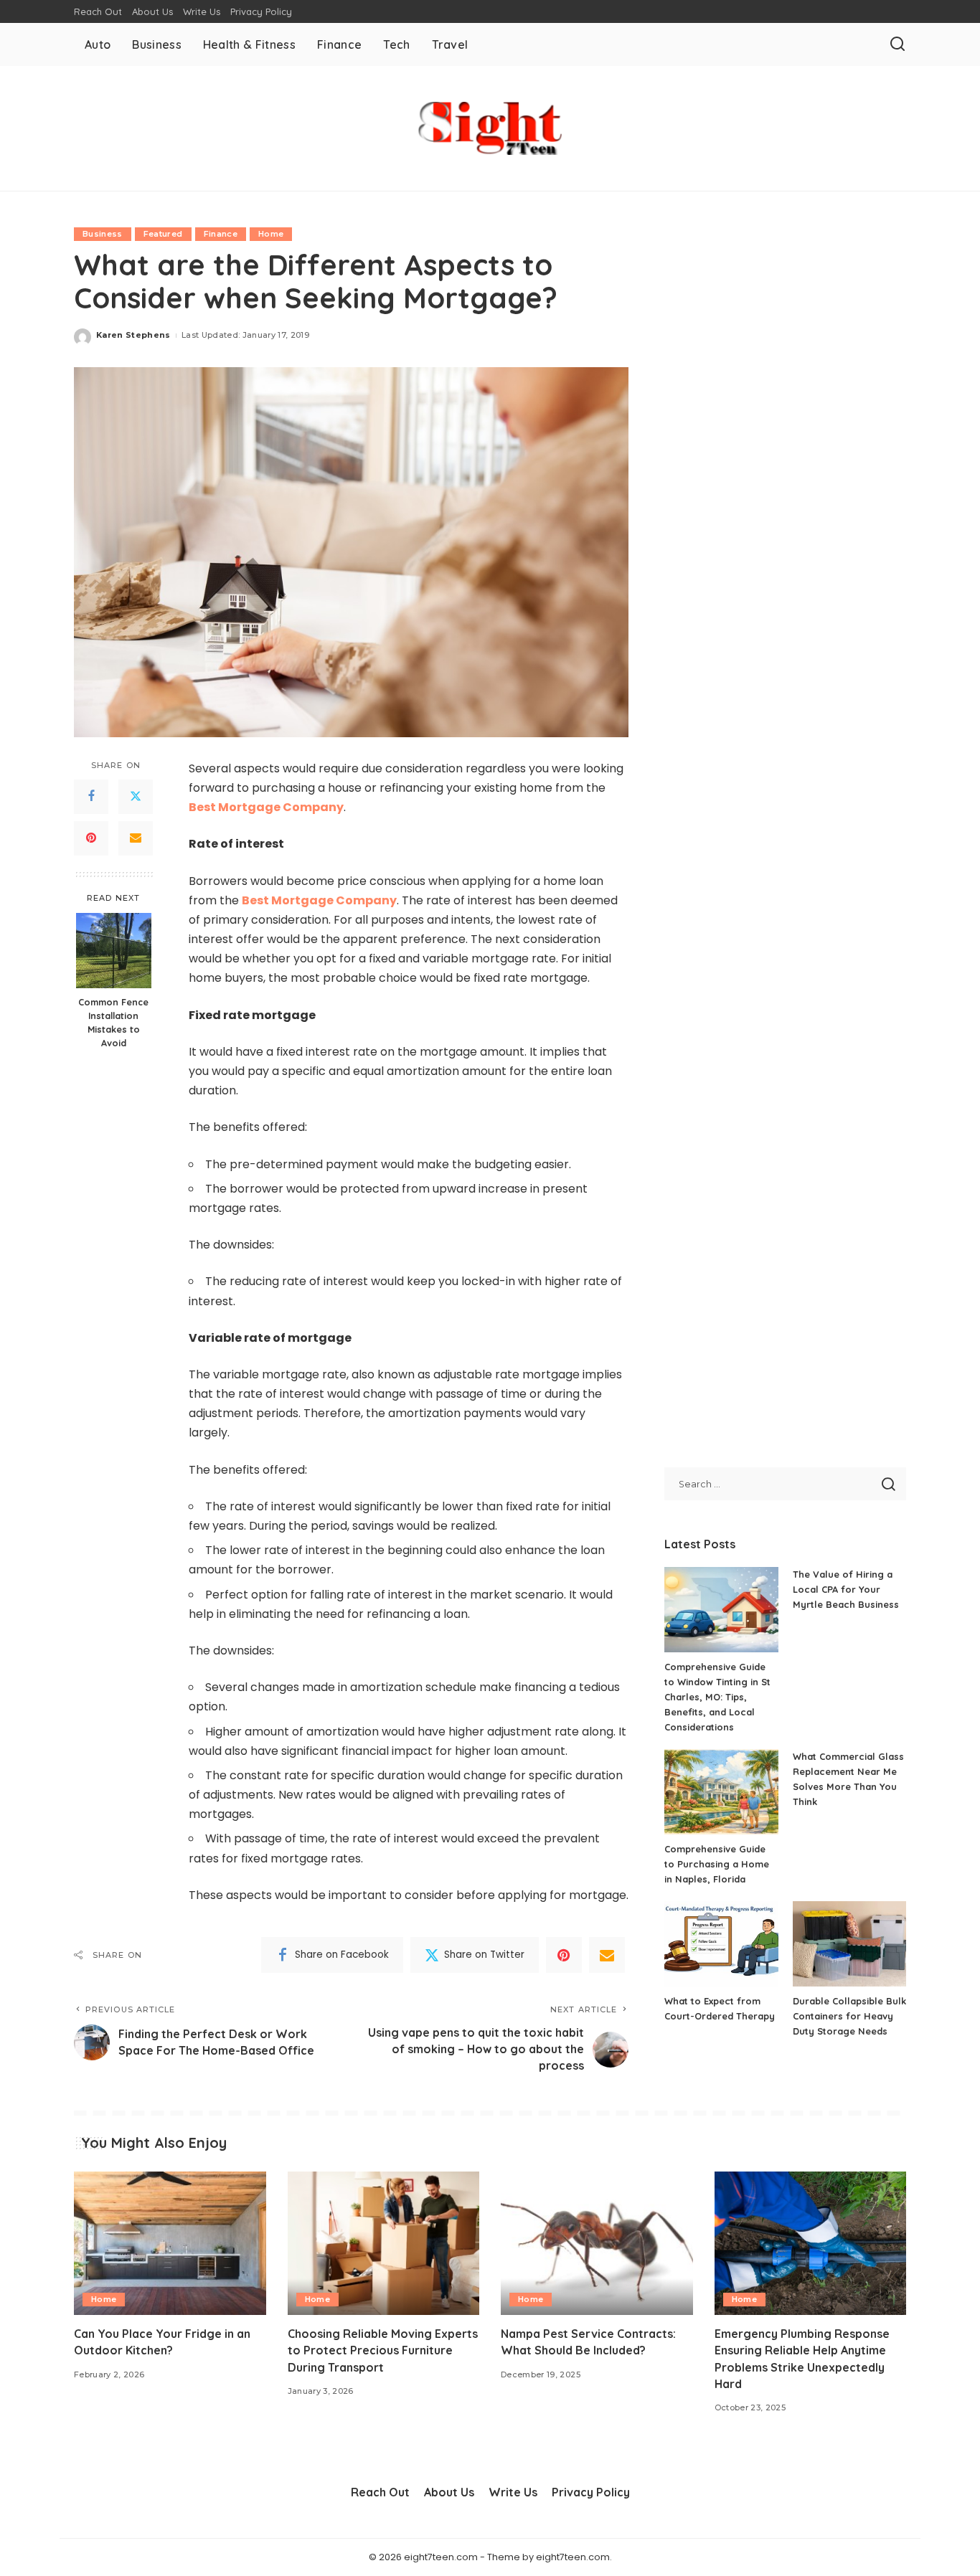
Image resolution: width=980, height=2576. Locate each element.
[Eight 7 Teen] (490, 128)
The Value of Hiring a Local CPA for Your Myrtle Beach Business (846, 1589)
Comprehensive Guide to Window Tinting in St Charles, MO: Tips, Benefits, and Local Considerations (717, 1697)
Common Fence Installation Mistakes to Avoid (113, 1022)
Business (103, 234)
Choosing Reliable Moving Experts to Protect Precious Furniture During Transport (383, 2350)
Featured (163, 234)
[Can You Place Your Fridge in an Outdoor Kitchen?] (170, 2244)
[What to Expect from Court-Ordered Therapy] (721, 1944)
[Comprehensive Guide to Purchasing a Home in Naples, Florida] (721, 1792)
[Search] (897, 44)
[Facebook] (91, 796)
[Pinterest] (91, 838)
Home (271, 234)
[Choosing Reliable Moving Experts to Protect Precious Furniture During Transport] (384, 2244)
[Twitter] (136, 796)
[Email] (136, 838)
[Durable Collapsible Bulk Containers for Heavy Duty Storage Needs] (849, 1944)
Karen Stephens (133, 335)
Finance (221, 234)
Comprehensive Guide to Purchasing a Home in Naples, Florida (717, 1864)
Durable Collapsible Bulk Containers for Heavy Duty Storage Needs (849, 2016)
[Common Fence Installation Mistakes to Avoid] (114, 951)
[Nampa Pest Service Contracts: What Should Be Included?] (597, 2244)
